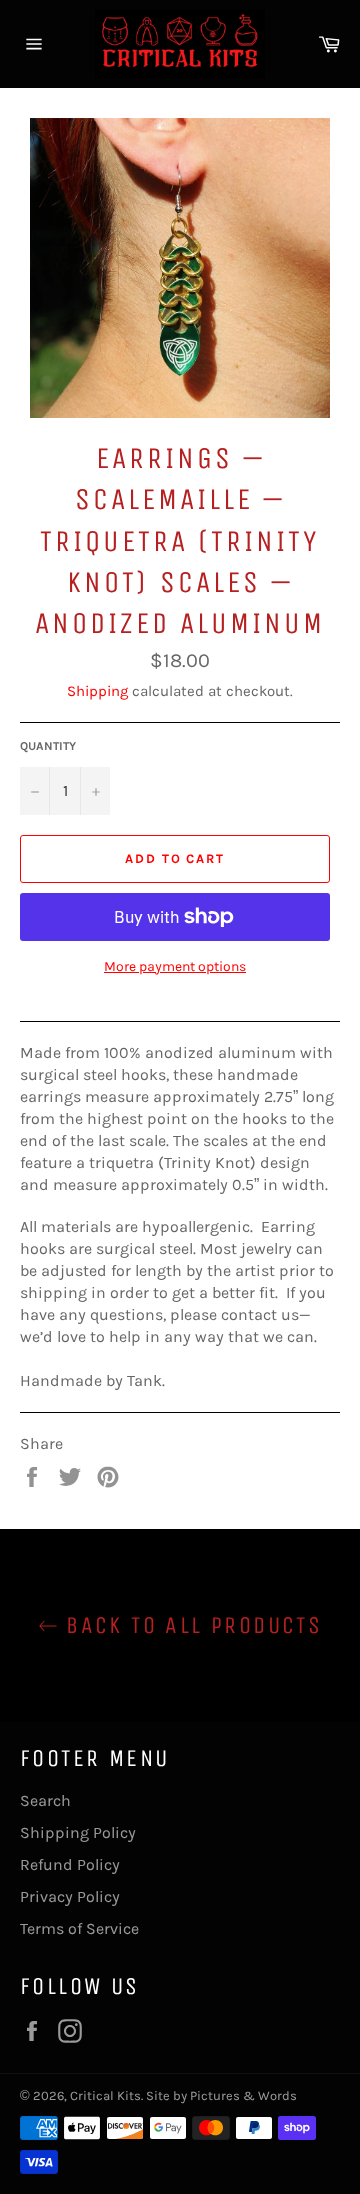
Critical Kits (105, 2095)
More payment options (175, 966)
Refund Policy (70, 1864)
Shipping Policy (78, 1832)
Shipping (97, 691)
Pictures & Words (243, 2095)
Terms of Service (79, 1928)
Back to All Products (190, 1625)
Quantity (48, 746)
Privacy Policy (70, 1896)
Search (45, 1800)
